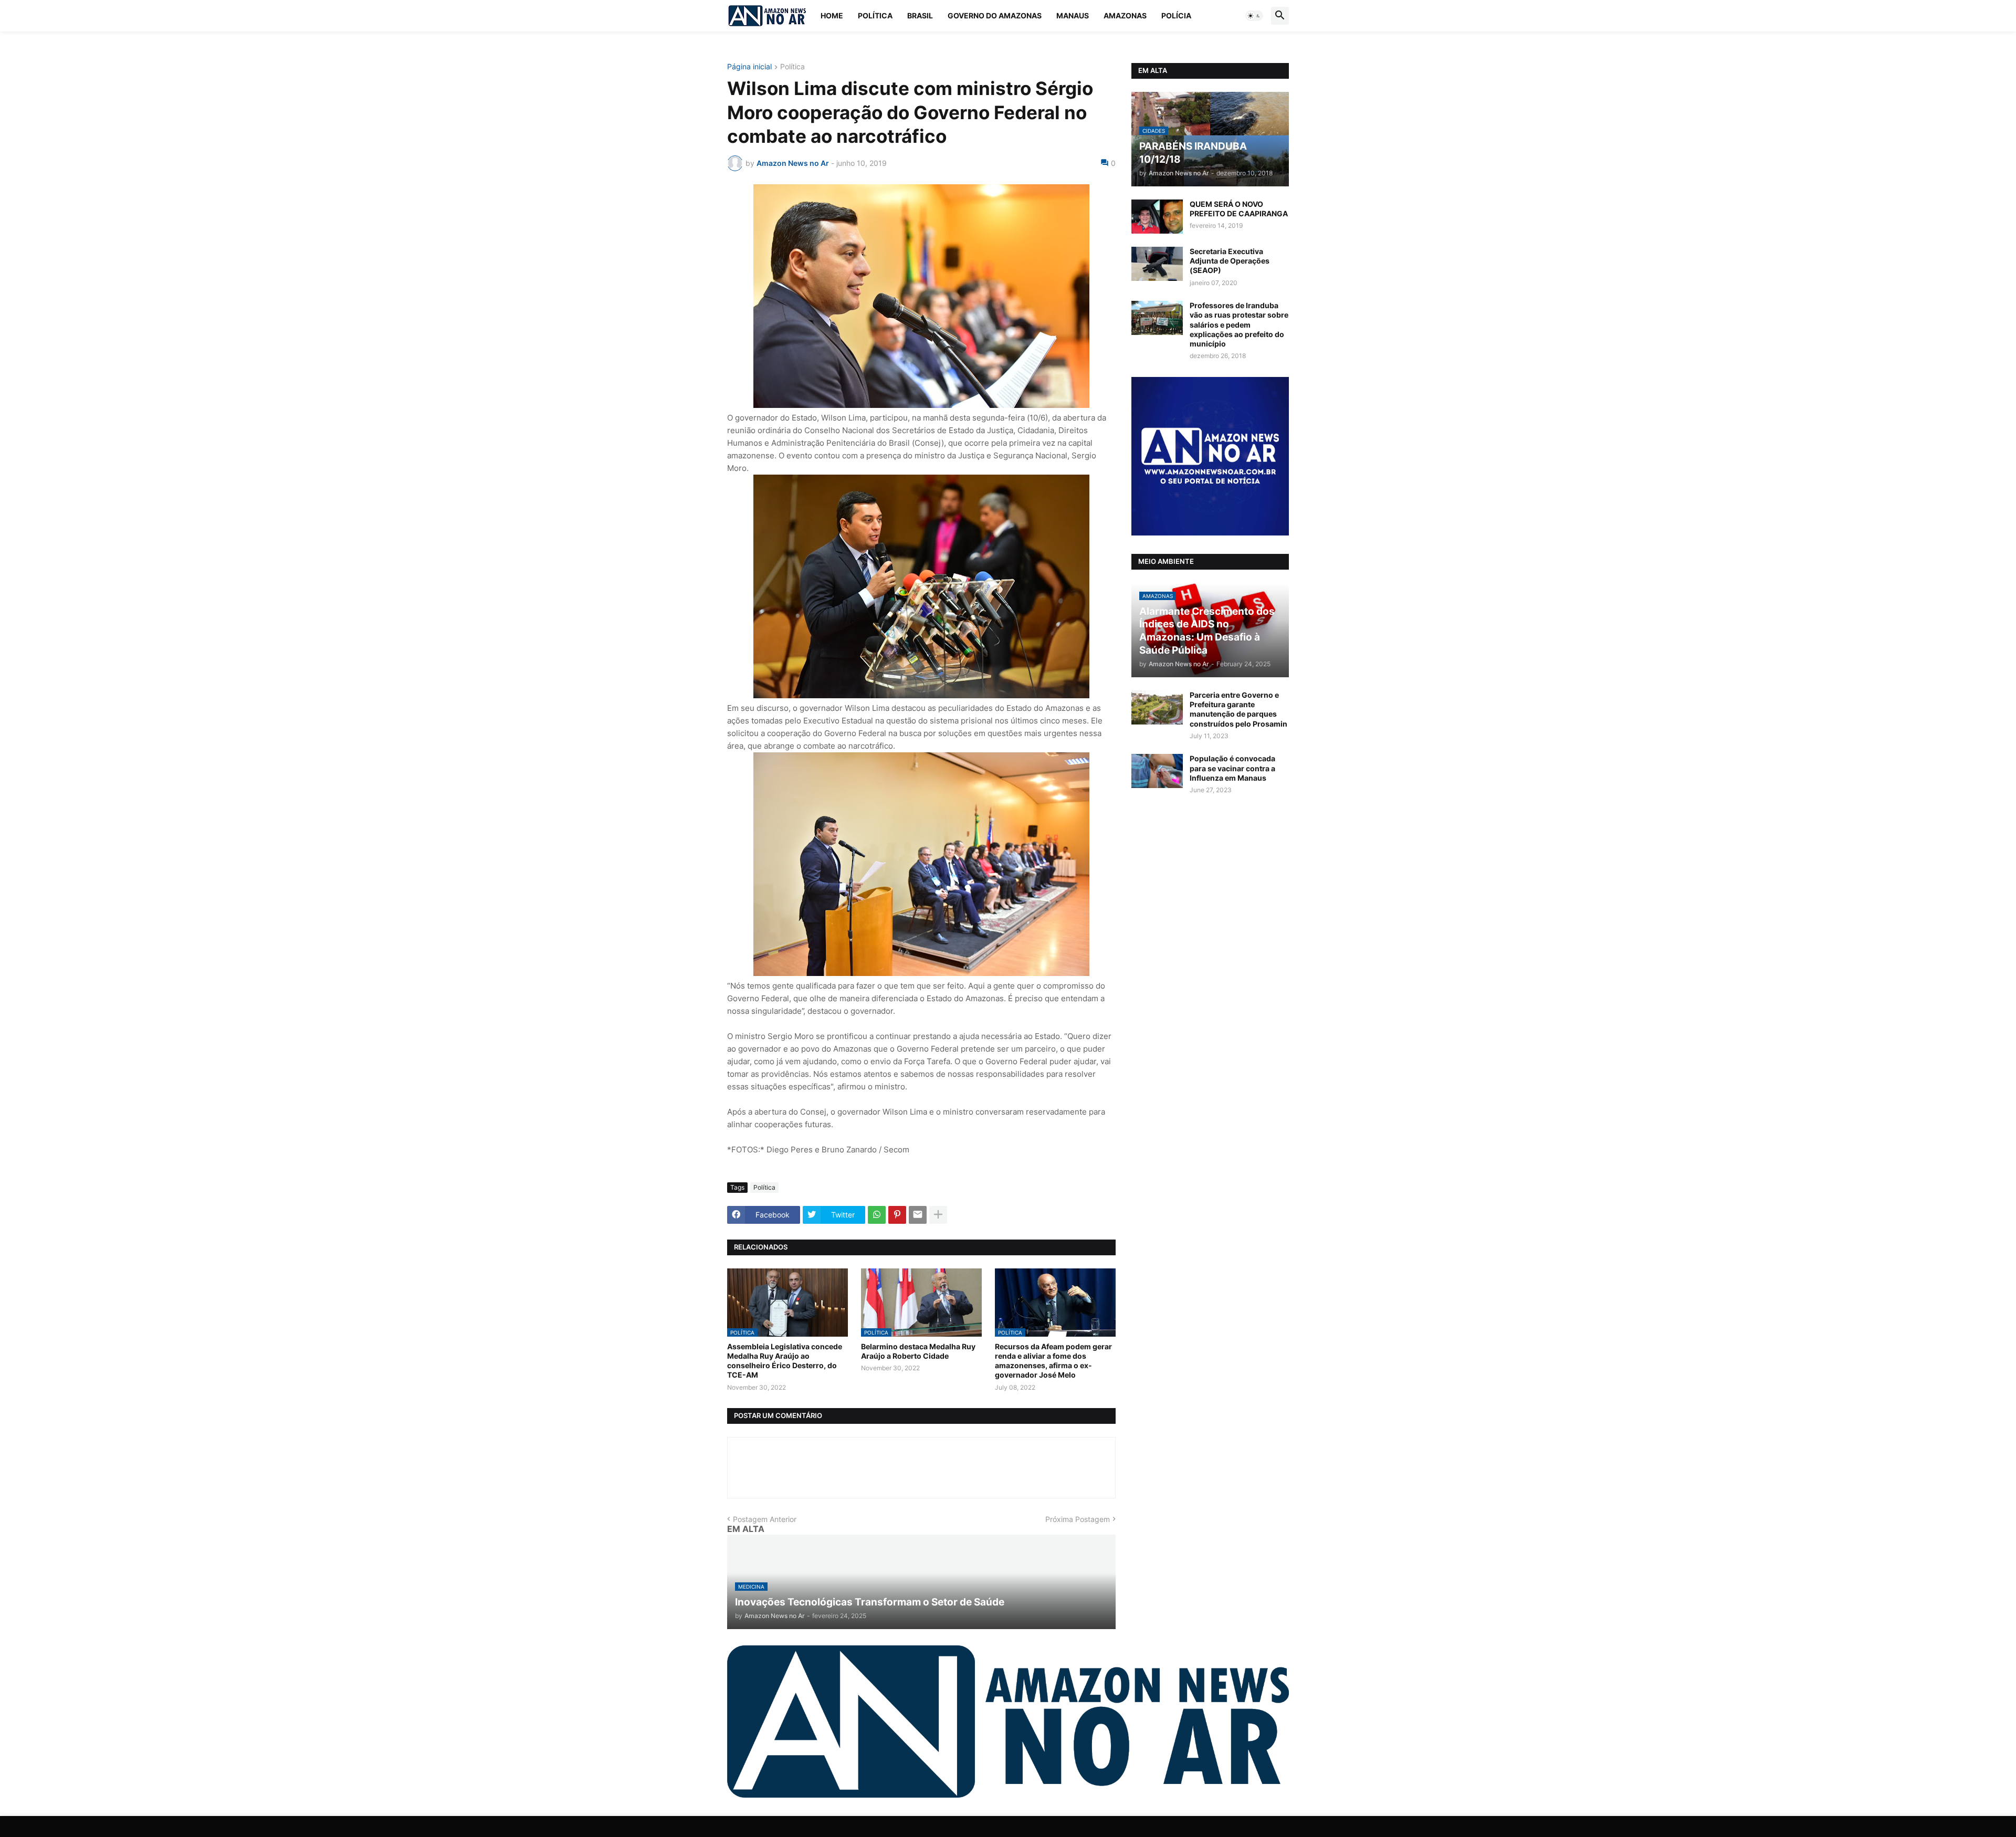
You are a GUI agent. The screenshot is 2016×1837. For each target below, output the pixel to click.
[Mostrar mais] (938, 1215)
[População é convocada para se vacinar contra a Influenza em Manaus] (1157, 771)
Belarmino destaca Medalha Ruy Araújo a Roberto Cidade (918, 1351)
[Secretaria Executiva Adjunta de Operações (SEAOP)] (1157, 264)
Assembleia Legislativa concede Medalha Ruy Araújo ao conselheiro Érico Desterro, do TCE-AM (785, 1361)
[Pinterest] (897, 1215)
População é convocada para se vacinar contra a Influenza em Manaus (1232, 768)
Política (875, 15)
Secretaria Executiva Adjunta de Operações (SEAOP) (1230, 261)
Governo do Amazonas (995, 15)
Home (832, 15)
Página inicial (749, 67)
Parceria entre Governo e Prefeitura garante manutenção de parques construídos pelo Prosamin (1238, 709)
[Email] (918, 1215)
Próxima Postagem (1078, 1519)
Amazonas (1125, 15)
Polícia (1176, 15)
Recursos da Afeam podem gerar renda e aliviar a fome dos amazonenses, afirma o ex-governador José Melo (1053, 1361)
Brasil (920, 15)
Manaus (1073, 15)
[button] (1254, 16)
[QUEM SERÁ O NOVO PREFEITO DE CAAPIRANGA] (1157, 217)
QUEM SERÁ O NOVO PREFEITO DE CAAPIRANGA (1239, 209)
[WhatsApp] (877, 1215)
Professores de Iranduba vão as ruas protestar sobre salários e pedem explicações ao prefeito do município (1239, 324)
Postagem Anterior (765, 1519)
